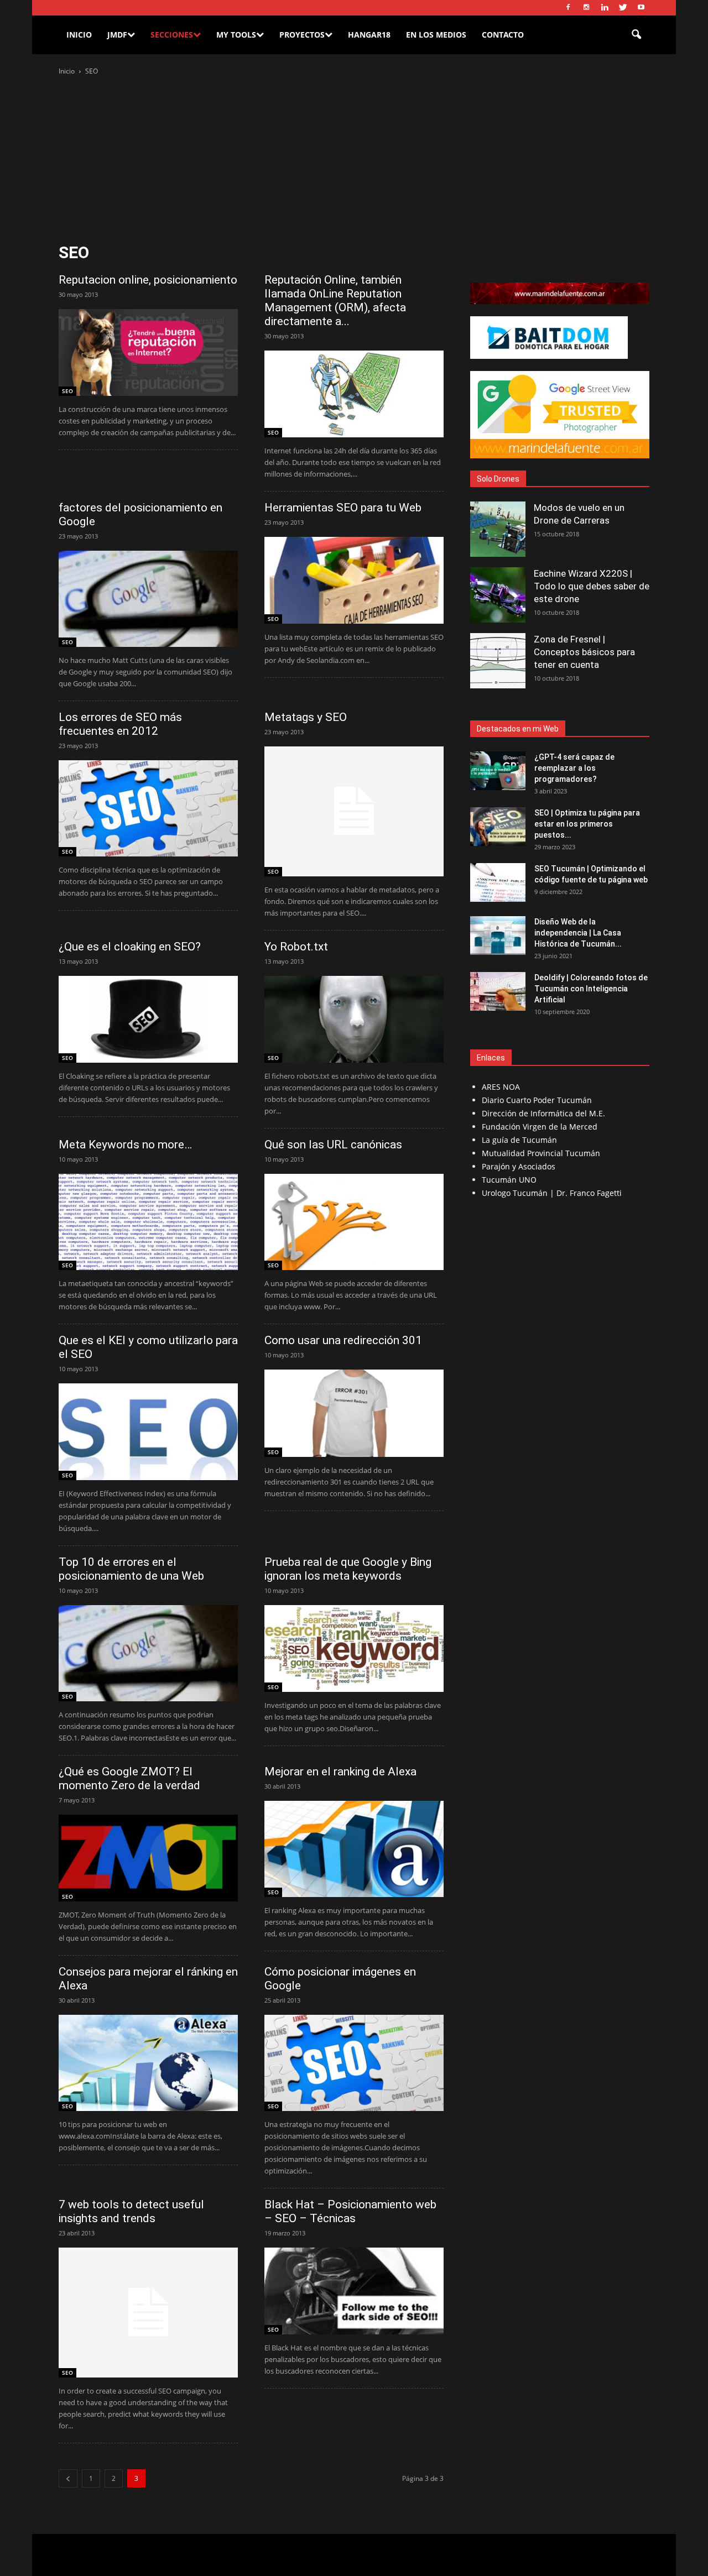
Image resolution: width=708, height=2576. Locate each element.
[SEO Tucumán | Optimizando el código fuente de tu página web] (498, 882)
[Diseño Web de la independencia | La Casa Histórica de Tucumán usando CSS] (498, 936)
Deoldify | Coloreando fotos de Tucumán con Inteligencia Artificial (591, 989)
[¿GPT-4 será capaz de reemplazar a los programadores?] (498, 771)
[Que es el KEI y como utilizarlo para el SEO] (148, 1431)
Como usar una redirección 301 (343, 1340)
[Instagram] (586, 8)
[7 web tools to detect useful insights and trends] (148, 2313)
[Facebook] (568, 8)
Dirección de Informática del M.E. (543, 1113)
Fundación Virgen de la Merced (540, 1127)
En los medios (436, 35)
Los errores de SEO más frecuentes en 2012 (120, 724)
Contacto (503, 35)
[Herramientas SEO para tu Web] (354, 580)
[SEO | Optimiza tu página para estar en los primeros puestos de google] (498, 827)
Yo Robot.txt (296, 947)
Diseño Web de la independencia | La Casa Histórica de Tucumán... (578, 933)
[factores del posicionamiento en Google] (148, 599)
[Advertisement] (354, 160)
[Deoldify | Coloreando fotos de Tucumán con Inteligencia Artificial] (498, 991)
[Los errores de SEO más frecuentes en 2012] (148, 808)
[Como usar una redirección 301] (354, 1413)
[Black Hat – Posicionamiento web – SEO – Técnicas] (354, 2291)
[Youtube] (641, 8)
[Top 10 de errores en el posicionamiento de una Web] (148, 1653)
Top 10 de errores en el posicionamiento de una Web (131, 1569)
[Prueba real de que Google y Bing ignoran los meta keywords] (354, 1648)
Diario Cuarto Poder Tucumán (537, 1100)
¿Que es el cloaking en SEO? (130, 947)
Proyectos (302, 35)
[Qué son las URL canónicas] (354, 1222)
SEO (67, 391)
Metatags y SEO (306, 717)
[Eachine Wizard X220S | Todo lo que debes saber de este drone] (498, 595)
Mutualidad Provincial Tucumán (541, 1153)
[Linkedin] (605, 8)
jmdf (117, 35)
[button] (636, 35)
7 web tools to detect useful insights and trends (131, 2211)
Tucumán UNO (509, 1180)
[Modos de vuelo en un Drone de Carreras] (498, 529)
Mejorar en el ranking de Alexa (340, 1772)
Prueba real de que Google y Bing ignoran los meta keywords (348, 1569)
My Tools (236, 35)
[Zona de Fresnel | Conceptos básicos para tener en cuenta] (498, 661)
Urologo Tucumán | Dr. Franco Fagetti (552, 1193)
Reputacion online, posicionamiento (148, 280)
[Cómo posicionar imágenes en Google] (354, 2063)
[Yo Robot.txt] (354, 1019)
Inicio (79, 35)
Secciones (172, 35)
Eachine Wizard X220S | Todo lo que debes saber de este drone (592, 586)
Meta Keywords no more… (125, 1145)
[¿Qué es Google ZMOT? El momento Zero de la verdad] (148, 1858)
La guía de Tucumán (519, 1140)
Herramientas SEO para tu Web (343, 508)
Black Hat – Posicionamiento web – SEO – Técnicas (350, 2211)
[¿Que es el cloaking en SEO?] (148, 1019)
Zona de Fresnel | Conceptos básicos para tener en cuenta (584, 652)
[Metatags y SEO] (354, 811)
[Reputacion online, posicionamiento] (148, 352)
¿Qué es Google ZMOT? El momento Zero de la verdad (129, 1778)
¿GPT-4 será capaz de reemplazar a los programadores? (574, 768)
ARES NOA (501, 1087)
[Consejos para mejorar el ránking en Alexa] (148, 2063)
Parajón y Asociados (519, 1166)
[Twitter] (623, 8)
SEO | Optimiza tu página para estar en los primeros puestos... (587, 824)
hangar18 (369, 35)
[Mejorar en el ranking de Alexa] (354, 1849)
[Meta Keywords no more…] (148, 1222)
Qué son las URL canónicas (333, 1145)
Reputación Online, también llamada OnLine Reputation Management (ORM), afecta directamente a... (335, 301)
